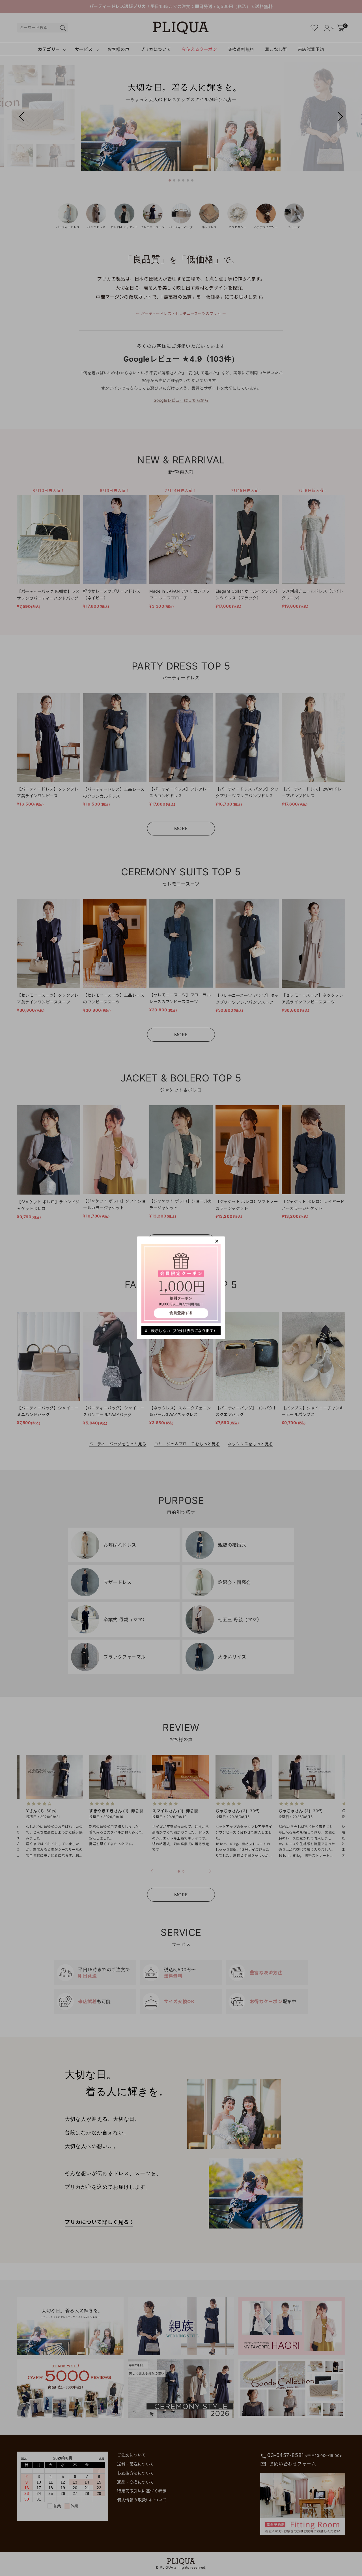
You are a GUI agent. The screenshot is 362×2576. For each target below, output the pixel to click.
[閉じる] (217, 1241)
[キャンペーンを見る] (181, 1283)
